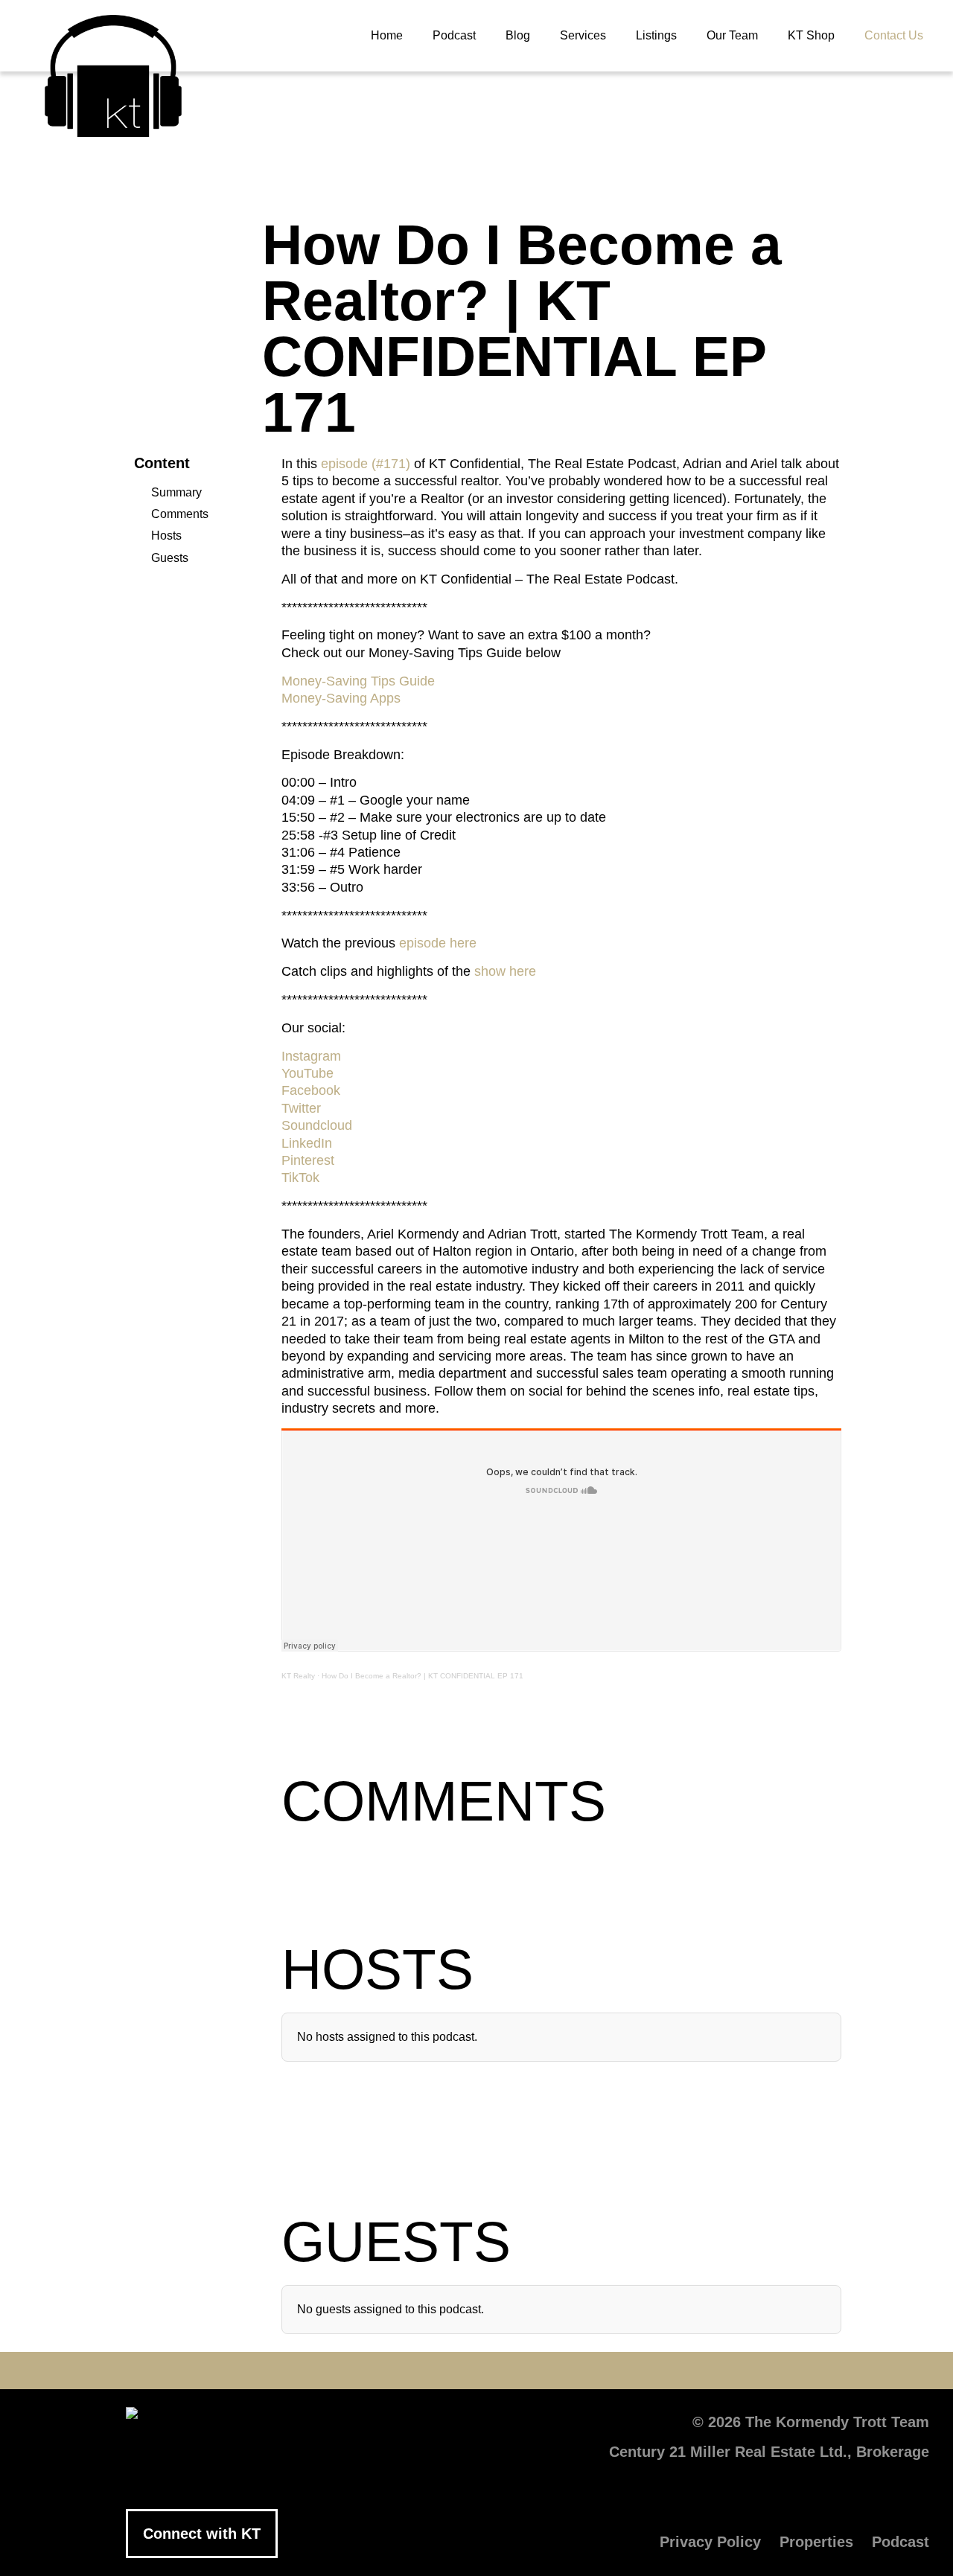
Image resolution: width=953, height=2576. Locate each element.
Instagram (311, 1056)
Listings (656, 35)
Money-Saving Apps (341, 698)
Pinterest (308, 1160)
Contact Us (894, 35)
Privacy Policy (710, 2542)
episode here (438, 943)
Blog (518, 35)
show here (505, 971)
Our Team (732, 35)
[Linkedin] (476, 2371)
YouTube (307, 1073)
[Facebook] (342, 2371)
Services (583, 35)
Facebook (311, 1090)
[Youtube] (432, 2371)
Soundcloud (317, 1125)
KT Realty (298, 1676)
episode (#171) (366, 464)
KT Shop (811, 35)
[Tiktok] (566, 2371)
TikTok (300, 1177)
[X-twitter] (387, 2371)
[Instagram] (521, 2371)
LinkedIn (307, 1143)
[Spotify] (611, 2371)
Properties (816, 2542)
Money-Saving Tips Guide (358, 681)
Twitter (301, 1108)
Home (387, 35)
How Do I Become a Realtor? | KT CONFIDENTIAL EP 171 (423, 1676)
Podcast (454, 35)
